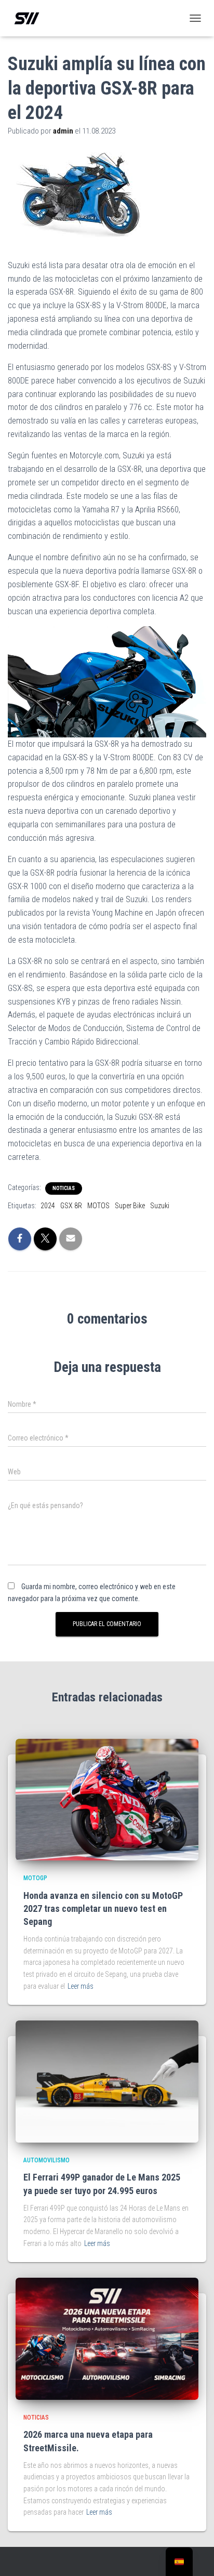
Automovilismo (46, 2160)
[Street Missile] (31, 18)
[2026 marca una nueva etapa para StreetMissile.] (107, 2338)
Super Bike (130, 1206)
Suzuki (160, 1206)
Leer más (81, 1986)
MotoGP (35, 1878)
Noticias (64, 1188)
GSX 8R (71, 1206)
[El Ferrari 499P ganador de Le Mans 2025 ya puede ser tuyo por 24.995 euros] (107, 2081)
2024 (48, 1206)
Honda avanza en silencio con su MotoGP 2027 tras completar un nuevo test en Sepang (103, 1908)
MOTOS (98, 1206)
